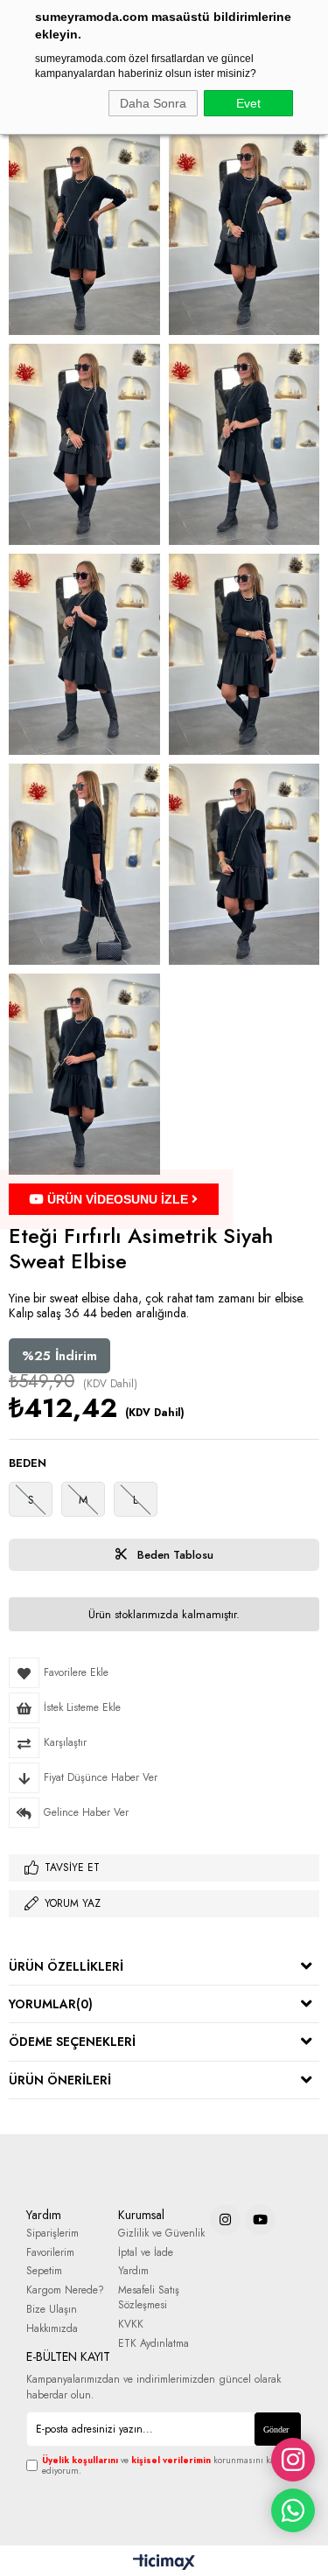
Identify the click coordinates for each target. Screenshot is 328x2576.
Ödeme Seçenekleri (72, 2042)
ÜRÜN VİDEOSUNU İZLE (118, 1199)
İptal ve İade (146, 2253)
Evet (248, 103)
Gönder (276, 2429)
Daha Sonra (153, 103)
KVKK (131, 2325)
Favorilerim (50, 2253)
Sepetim (44, 2271)
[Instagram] (225, 2220)
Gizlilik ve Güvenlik (161, 2234)
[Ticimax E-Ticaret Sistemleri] (164, 2563)
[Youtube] (260, 2220)
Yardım (133, 2271)
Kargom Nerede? (65, 2290)
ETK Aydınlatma (154, 2344)
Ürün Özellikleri (66, 1966)
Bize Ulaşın (52, 2310)
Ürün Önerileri (60, 2080)
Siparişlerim (52, 2234)
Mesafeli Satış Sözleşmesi (149, 2298)
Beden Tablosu (174, 1555)
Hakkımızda (52, 2329)
